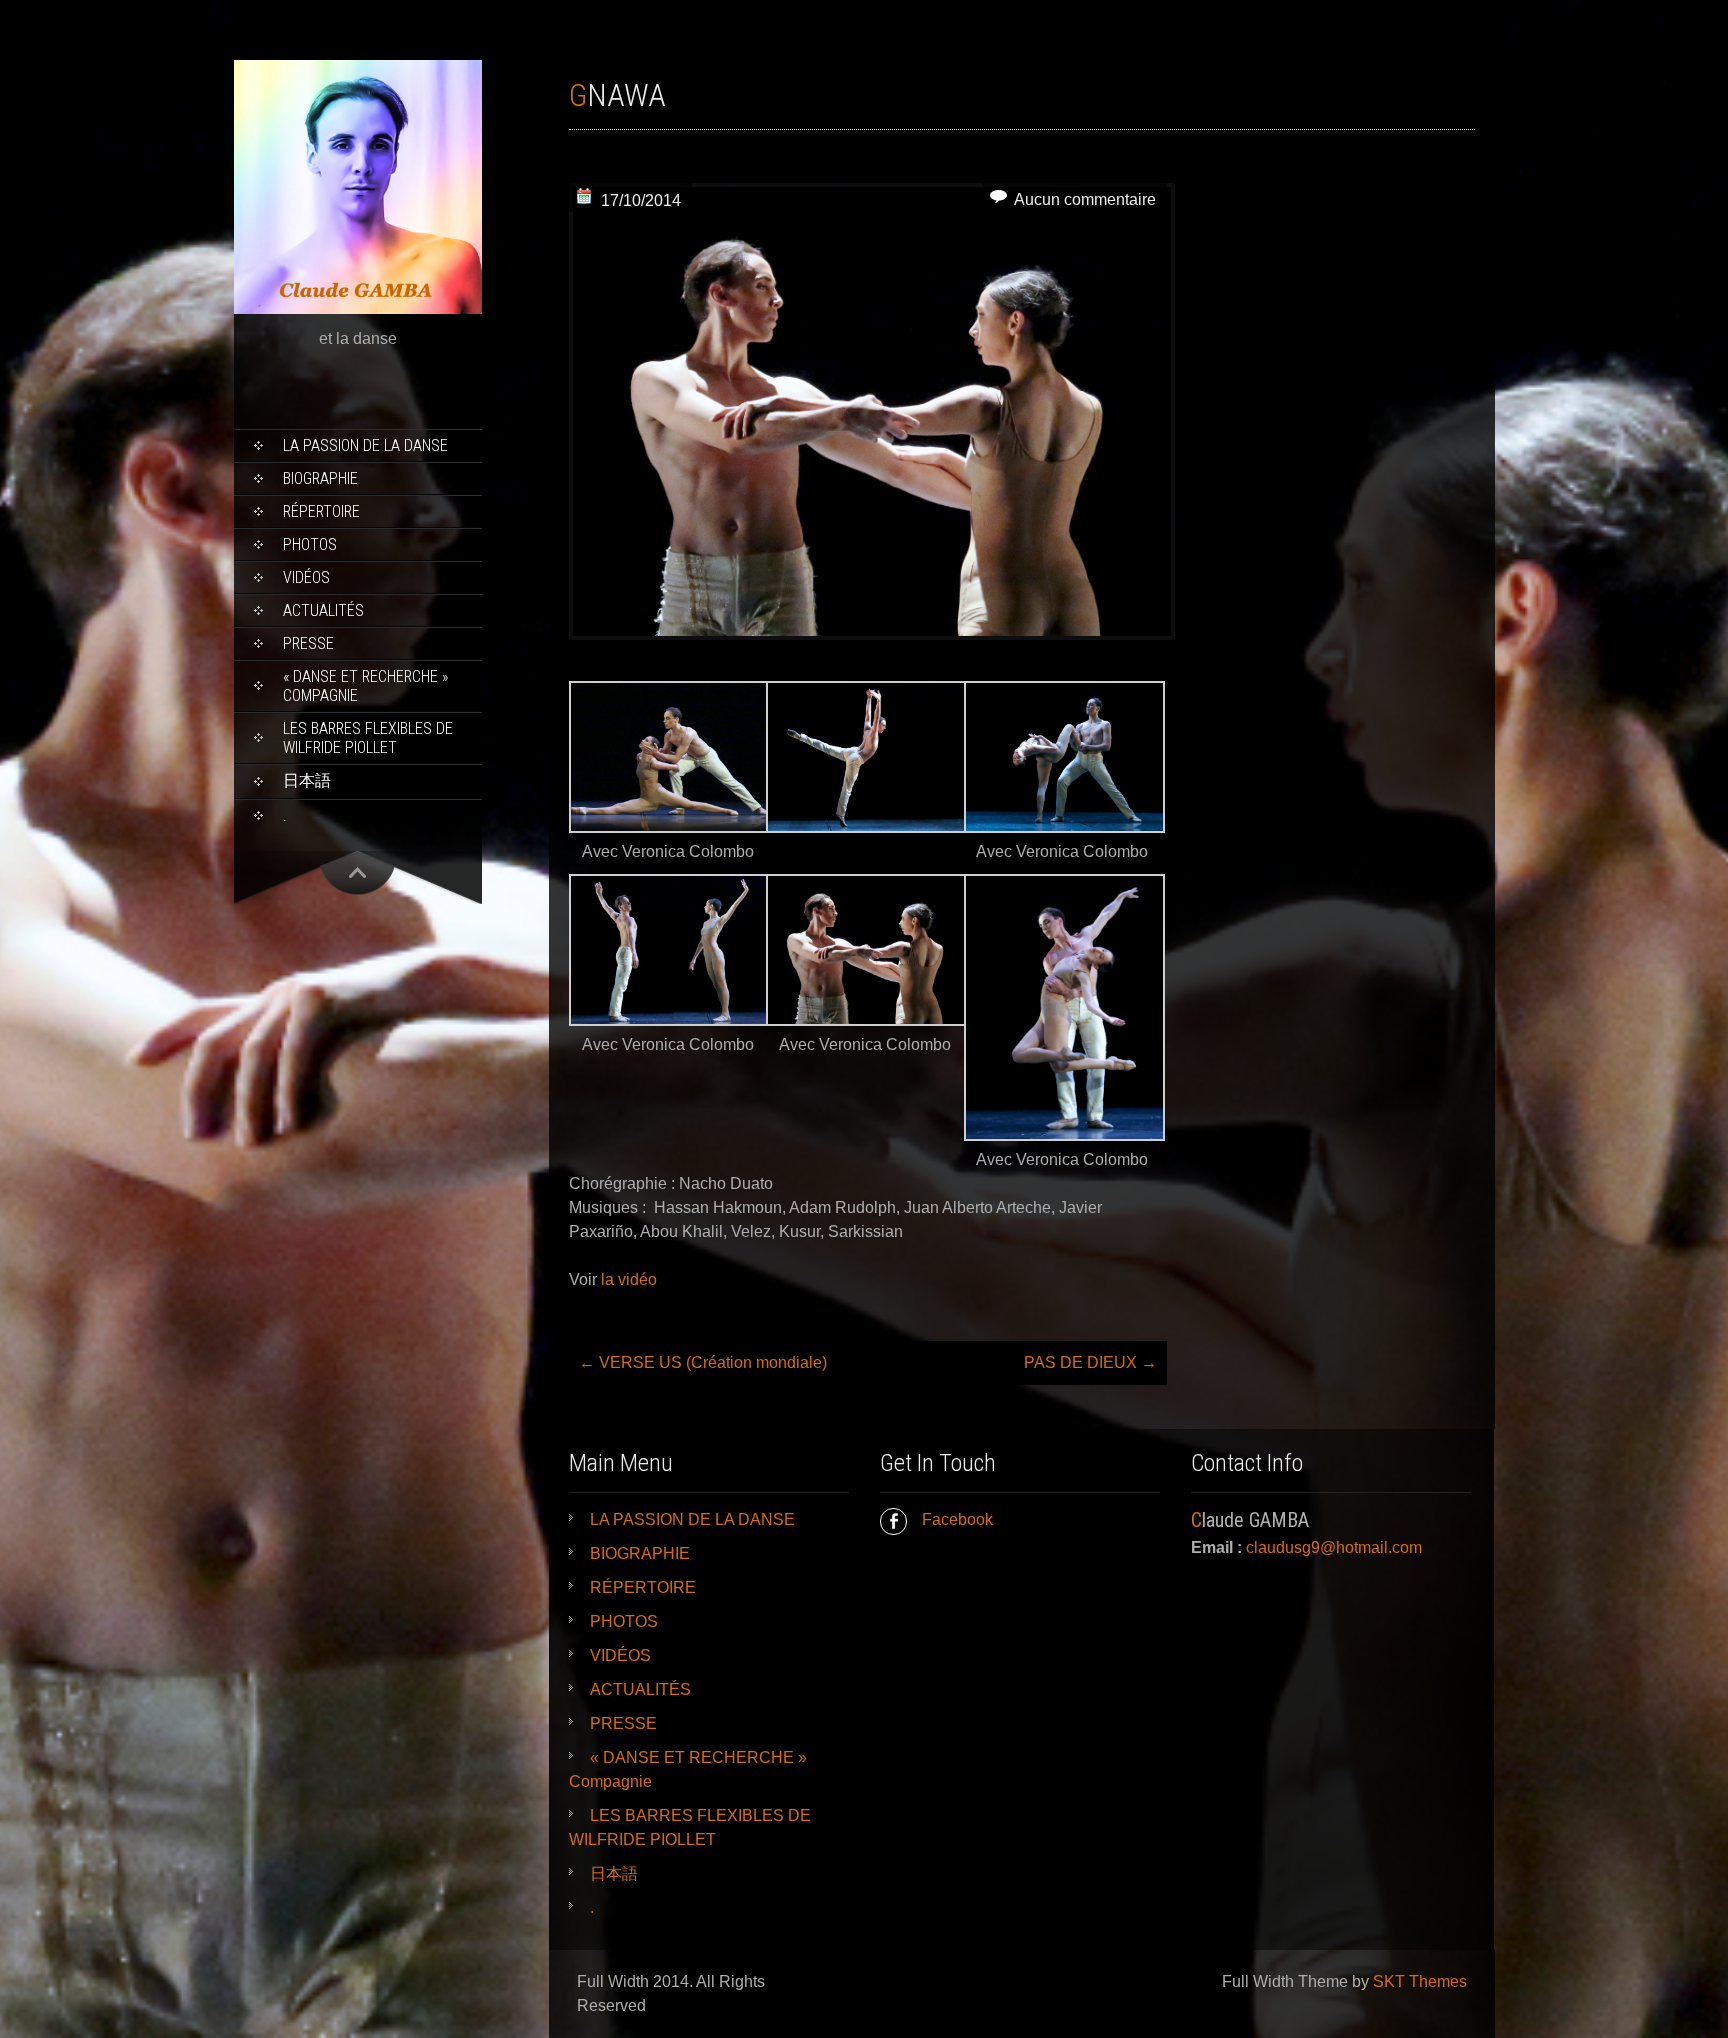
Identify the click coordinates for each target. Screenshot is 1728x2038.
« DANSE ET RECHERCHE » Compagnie (365, 686)
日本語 (307, 780)
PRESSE (308, 643)
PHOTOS (310, 544)
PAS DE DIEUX (1090, 1362)
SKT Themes (1420, 1981)
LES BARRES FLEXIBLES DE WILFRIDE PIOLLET (368, 738)
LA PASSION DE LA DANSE (365, 445)
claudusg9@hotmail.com (1334, 1547)
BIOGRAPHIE (320, 478)
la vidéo (629, 1279)
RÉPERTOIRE (321, 511)
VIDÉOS (306, 577)
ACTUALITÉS (323, 610)
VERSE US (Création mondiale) (703, 1362)
